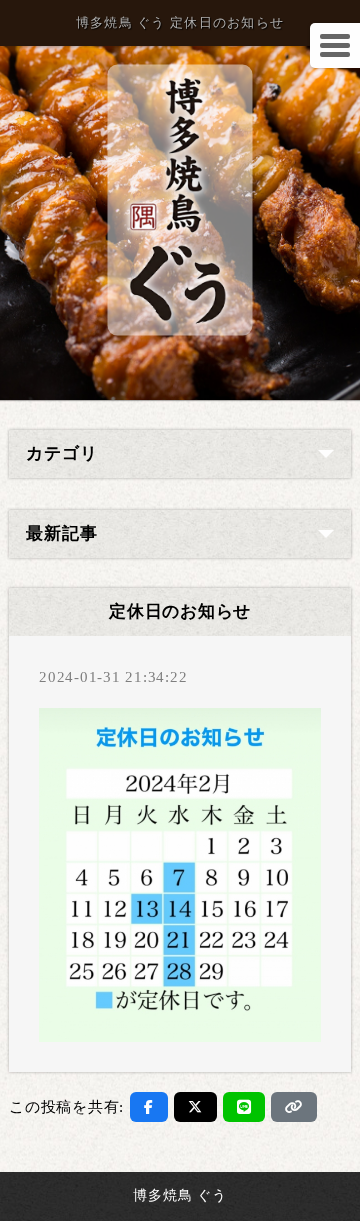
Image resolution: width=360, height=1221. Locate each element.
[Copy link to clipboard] (294, 1107)
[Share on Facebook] (149, 1107)
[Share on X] (195, 1107)
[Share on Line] (244, 1107)
